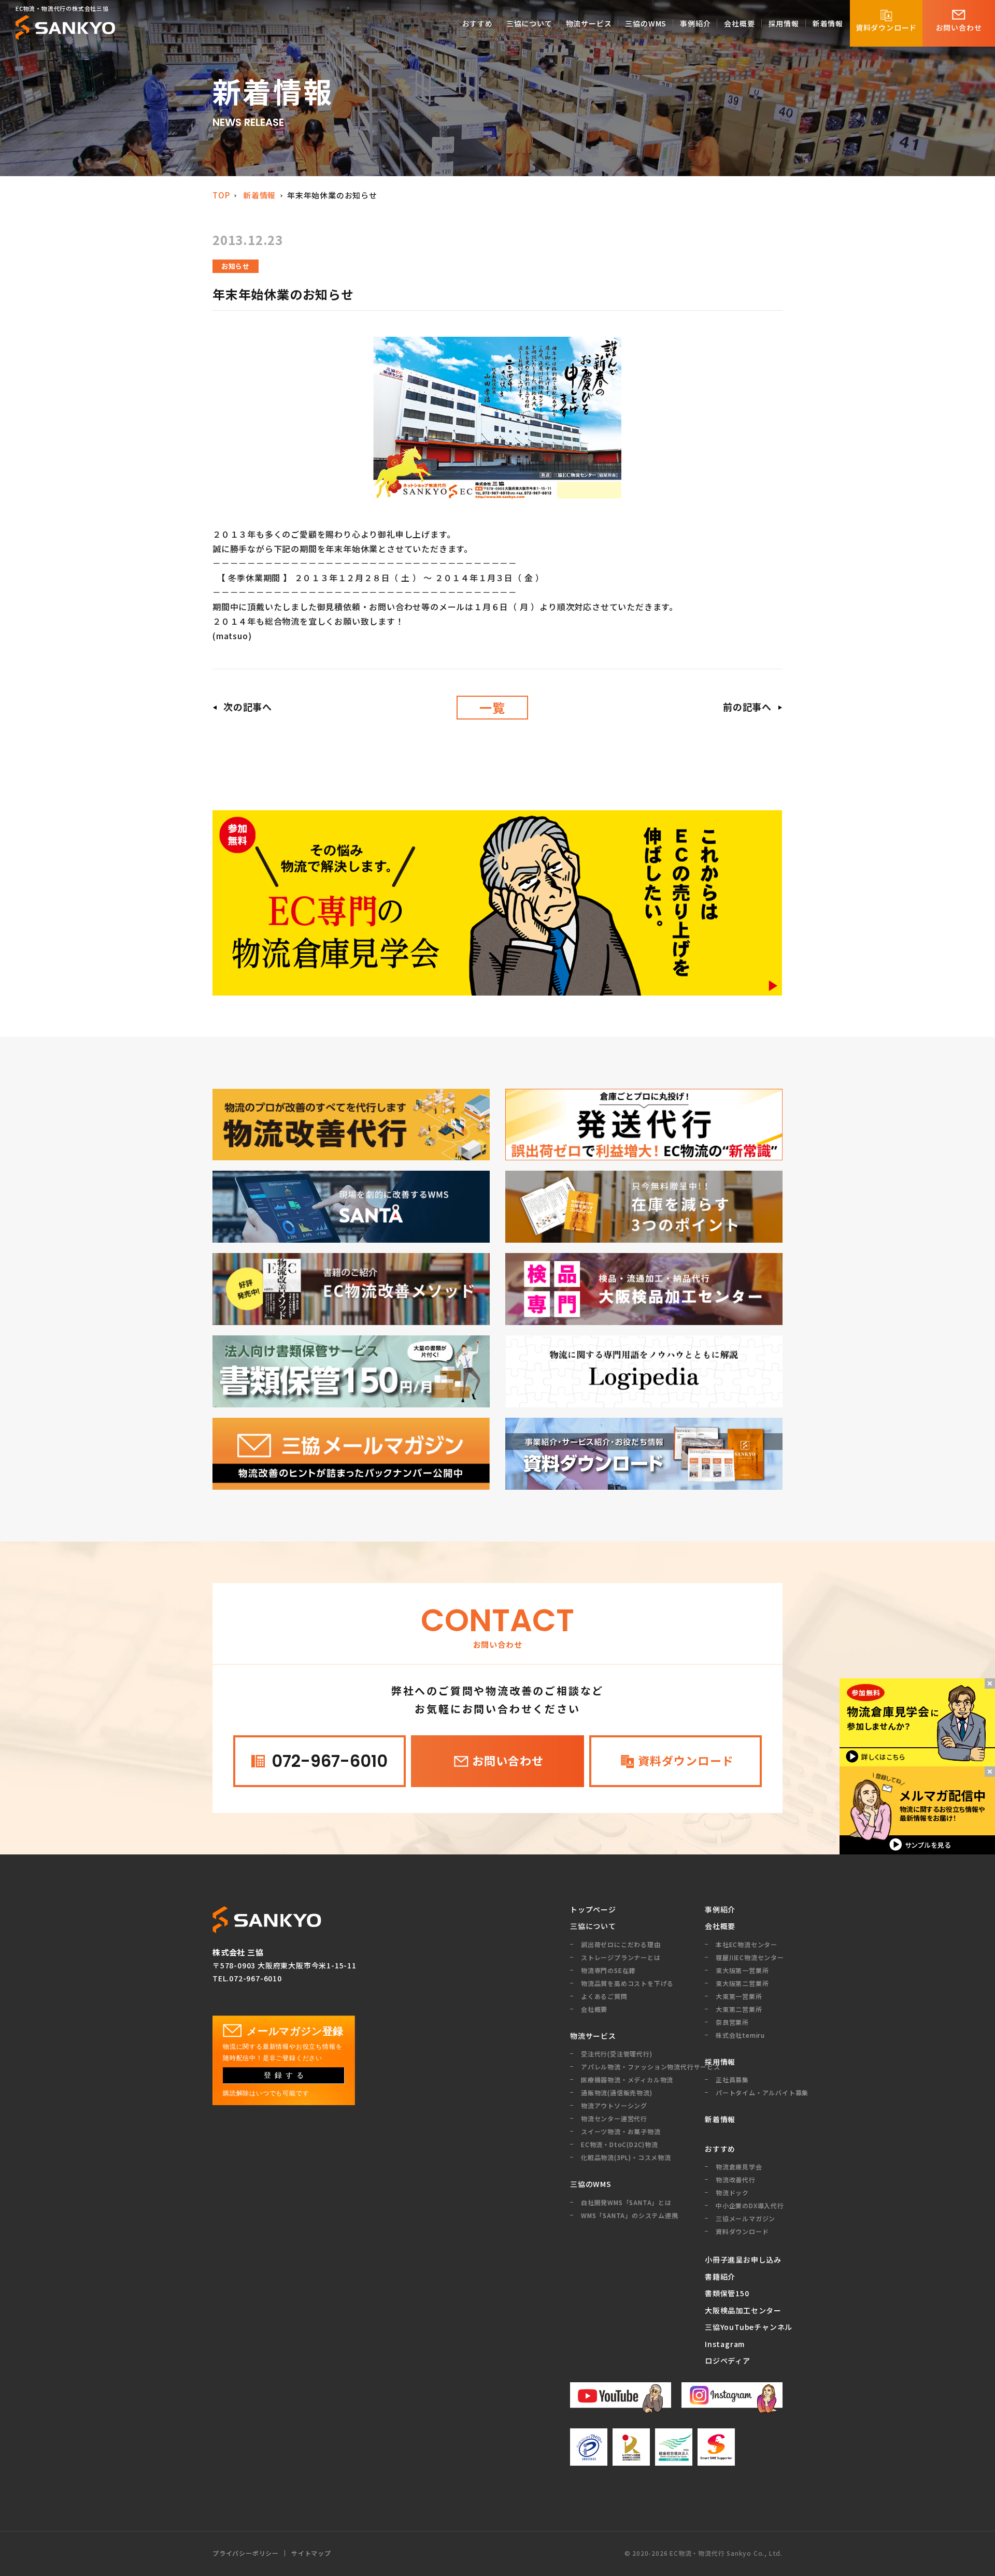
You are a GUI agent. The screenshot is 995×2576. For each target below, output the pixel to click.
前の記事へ (747, 707)
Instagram (725, 2344)
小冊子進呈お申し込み (743, 2260)
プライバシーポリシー (246, 2553)
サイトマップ (311, 2553)
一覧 (492, 707)
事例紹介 (720, 1909)
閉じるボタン (990, 1683)
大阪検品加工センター (743, 2310)
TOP (221, 195)
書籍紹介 (720, 2277)
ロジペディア (728, 2361)
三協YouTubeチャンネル (744, 2327)
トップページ (593, 1909)
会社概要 (720, 1926)
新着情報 (259, 195)
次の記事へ (248, 707)
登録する (286, 2075)
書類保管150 (727, 2293)
